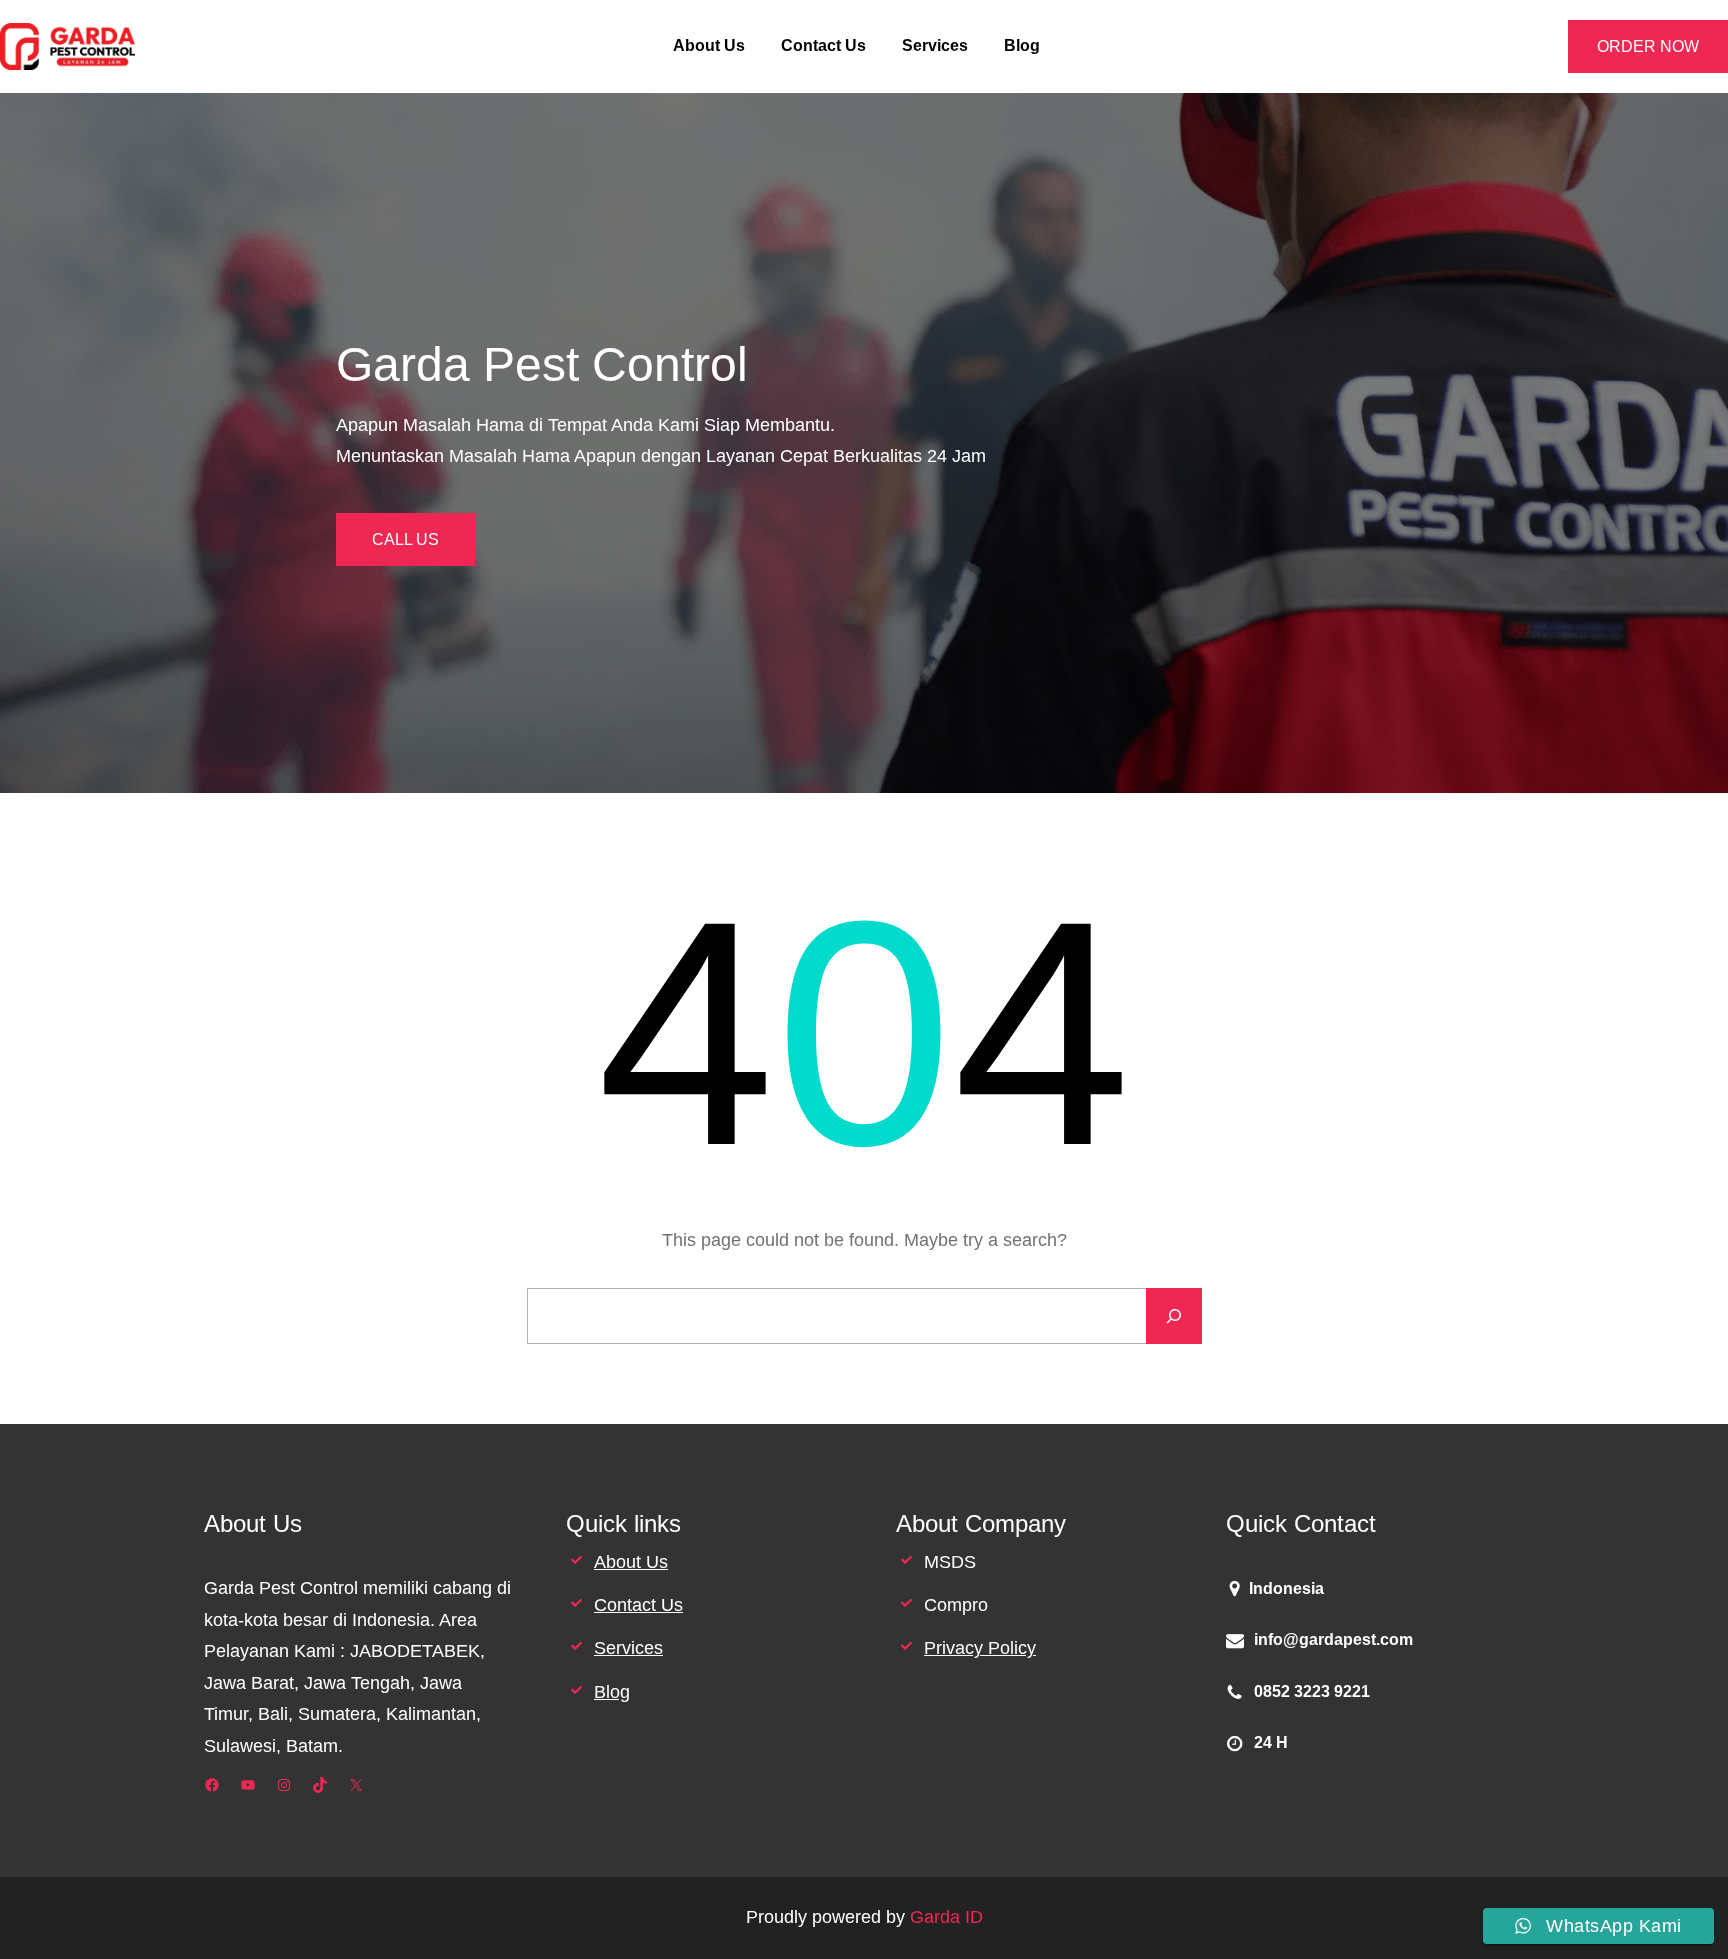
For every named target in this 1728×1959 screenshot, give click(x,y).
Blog (612, 1692)
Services (628, 1648)
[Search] (1174, 1316)
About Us (631, 1562)
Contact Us (638, 1605)
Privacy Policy (980, 1648)
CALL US (405, 539)
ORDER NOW (1648, 46)
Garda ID (946, 1917)
